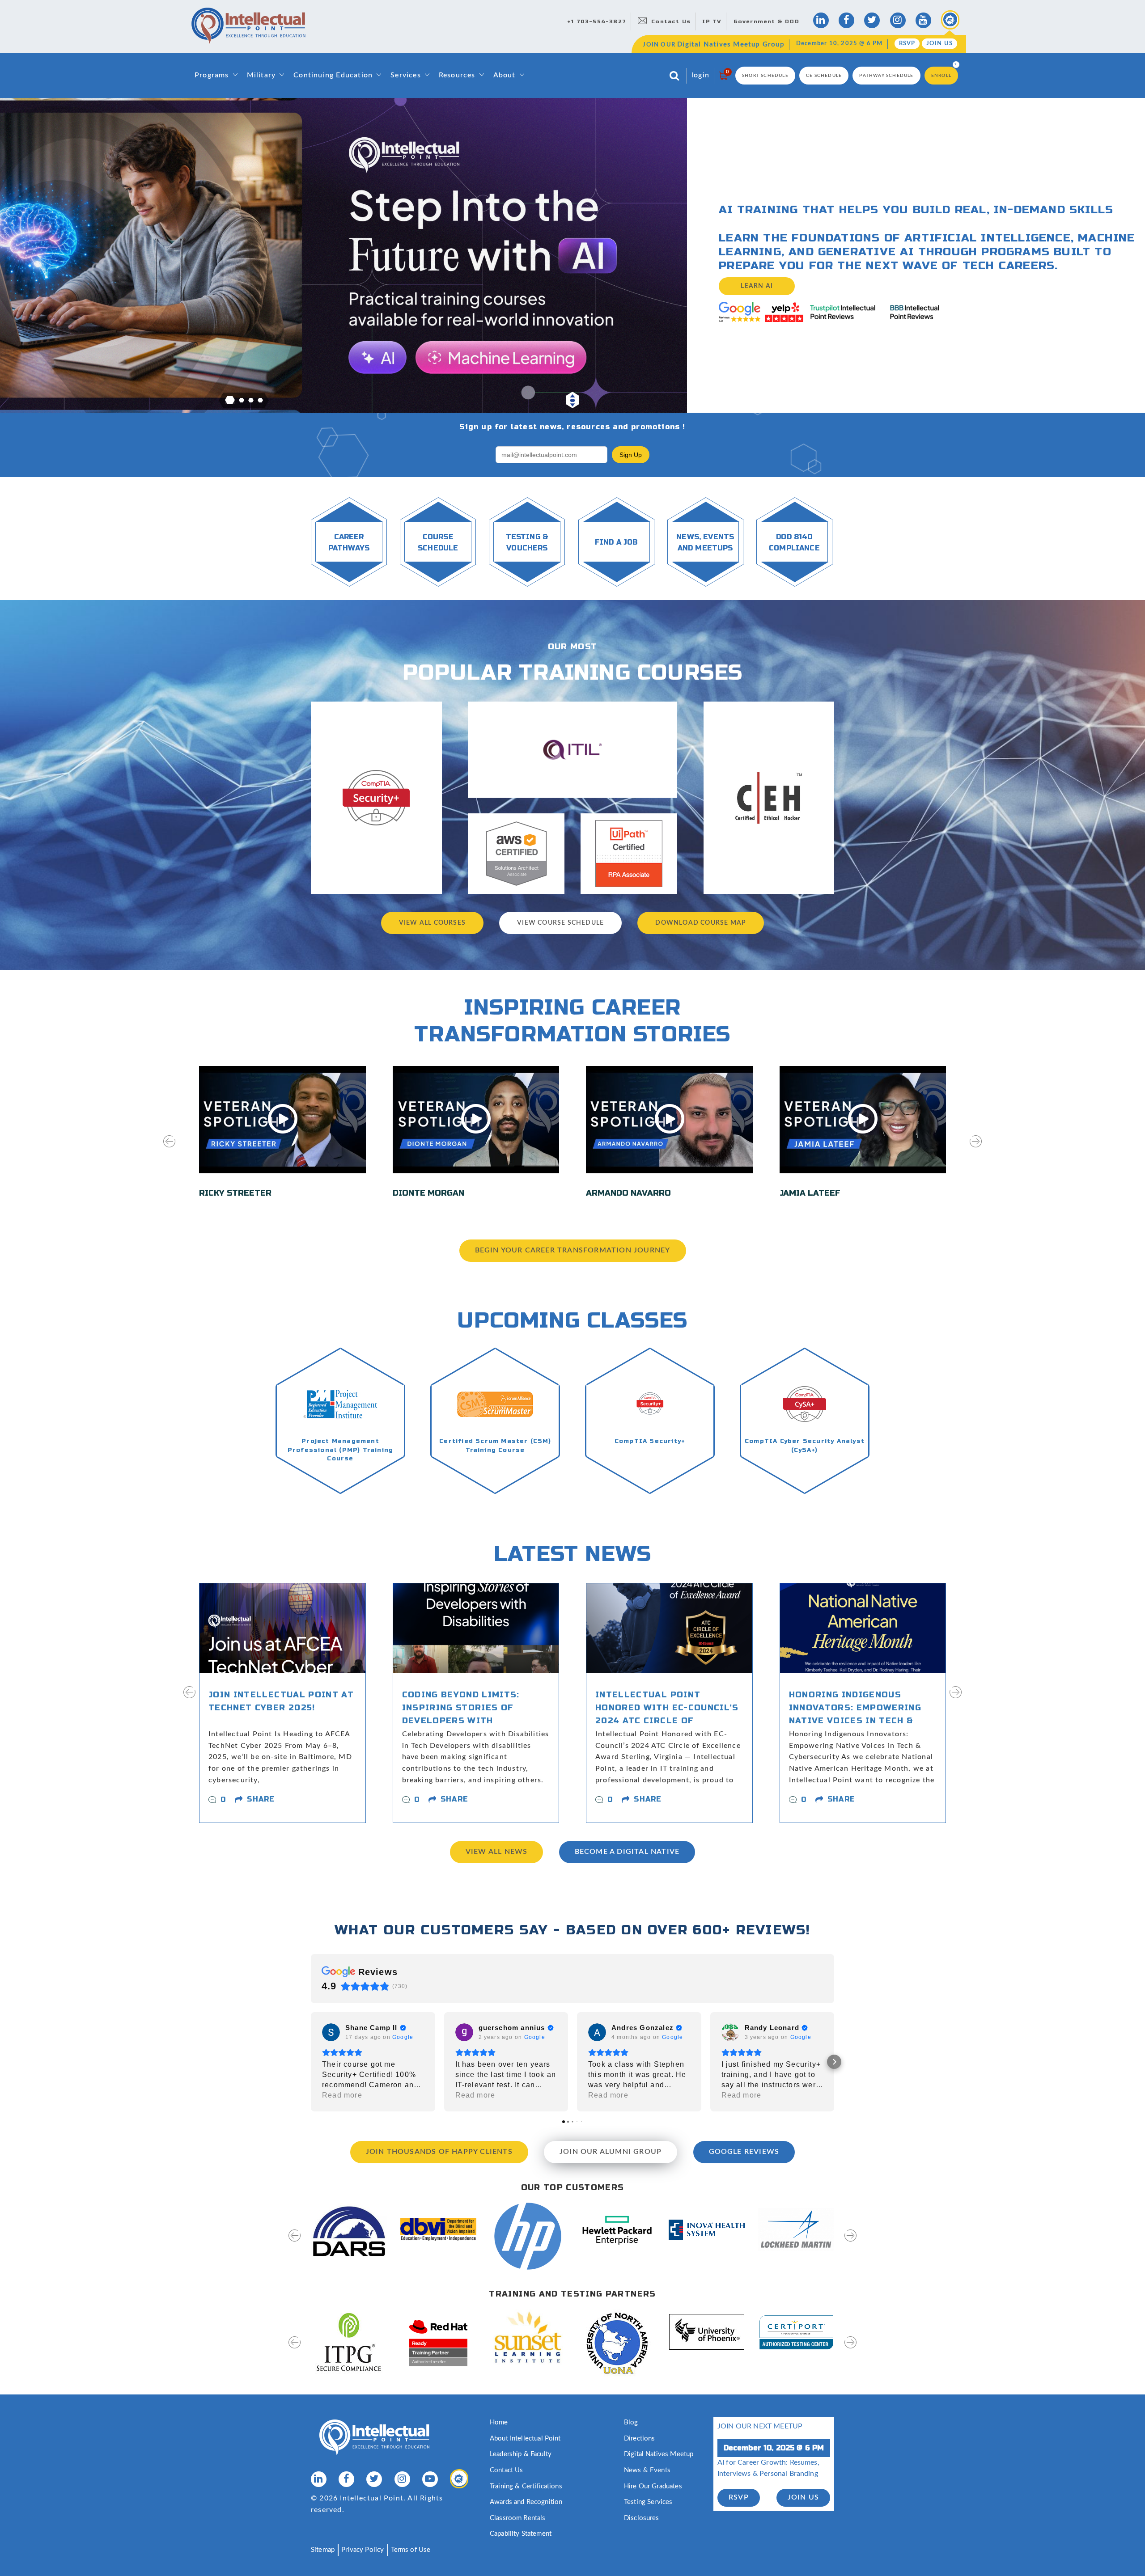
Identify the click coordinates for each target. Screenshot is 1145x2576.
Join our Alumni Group (611, 2152)
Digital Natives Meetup (659, 2454)
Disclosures (642, 2518)
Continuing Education (333, 75)
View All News (497, 1852)
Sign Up (631, 455)
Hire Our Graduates (653, 2486)
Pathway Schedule (886, 76)
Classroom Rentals (518, 2518)
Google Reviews (744, 2152)
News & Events (647, 2470)
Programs (212, 75)
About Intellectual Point (525, 2439)
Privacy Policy (363, 2550)
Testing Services (648, 2502)
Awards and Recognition (526, 2502)
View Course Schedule (560, 923)
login (700, 75)
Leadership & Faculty (521, 2454)
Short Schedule (765, 76)
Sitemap (323, 2550)
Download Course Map (701, 923)
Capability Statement (521, 2534)
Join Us (939, 44)
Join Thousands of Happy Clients (439, 2152)
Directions (640, 2439)
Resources (457, 75)
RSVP (907, 44)
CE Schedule (824, 76)
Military (261, 75)
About (505, 75)
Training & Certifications (526, 2486)
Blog (631, 2422)
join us (803, 2497)
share (261, 1799)
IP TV (712, 21)
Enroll (941, 76)
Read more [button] (342, 2095)
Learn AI (757, 286)
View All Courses (432, 923)
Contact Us (671, 21)
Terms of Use (411, 2550)
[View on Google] (331, 2032)
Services (406, 75)
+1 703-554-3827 (597, 21)
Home (499, 2422)
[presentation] (169, 1147)
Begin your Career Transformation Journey (573, 1250)
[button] (230, 400)
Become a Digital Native (627, 1852)
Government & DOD (766, 21)
